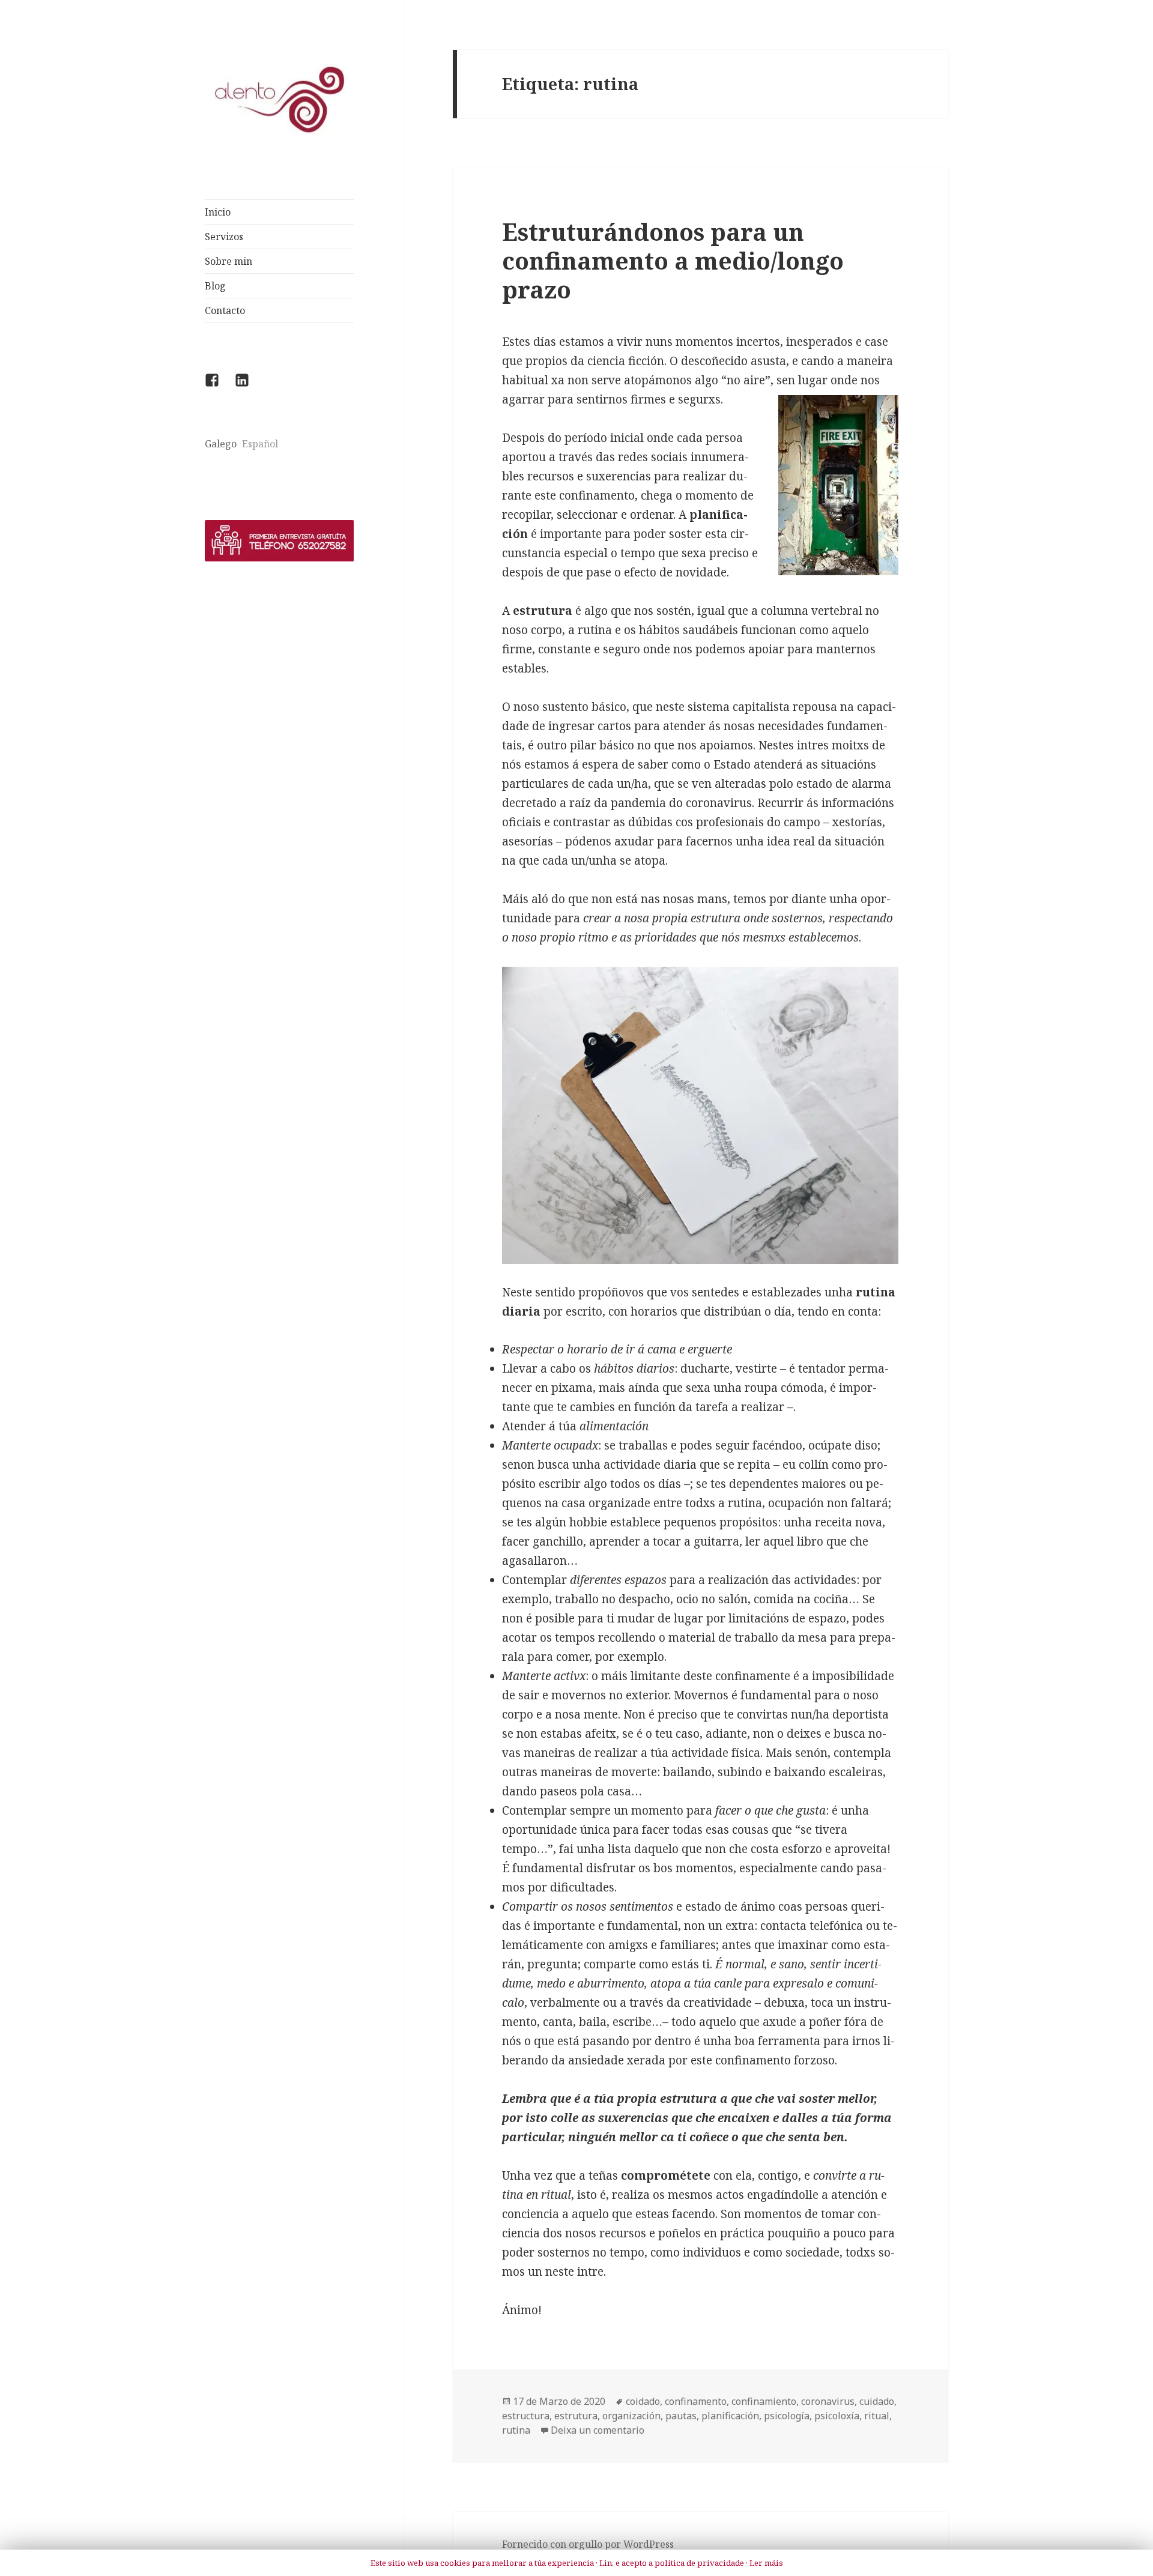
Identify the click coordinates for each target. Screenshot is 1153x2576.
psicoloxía (837, 2416)
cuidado (877, 2401)
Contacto (225, 310)
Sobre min (228, 261)
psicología (787, 2416)
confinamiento (764, 2401)
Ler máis (766, 2563)
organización (631, 2416)
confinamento (696, 2401)
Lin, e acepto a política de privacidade (672, 2563)
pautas (681, 2416)
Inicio (218, 212)
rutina (516, 2430)
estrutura (576, 2416)
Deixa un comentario (598, 2430)
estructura (526, 2416)
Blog (215, 286)
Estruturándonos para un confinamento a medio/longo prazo (673, 260)
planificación (730, 2416)
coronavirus (828, 2401)
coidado (643, 2401)
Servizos (224, 237)
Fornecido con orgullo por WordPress (588, 2544)
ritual (877, 2416)
